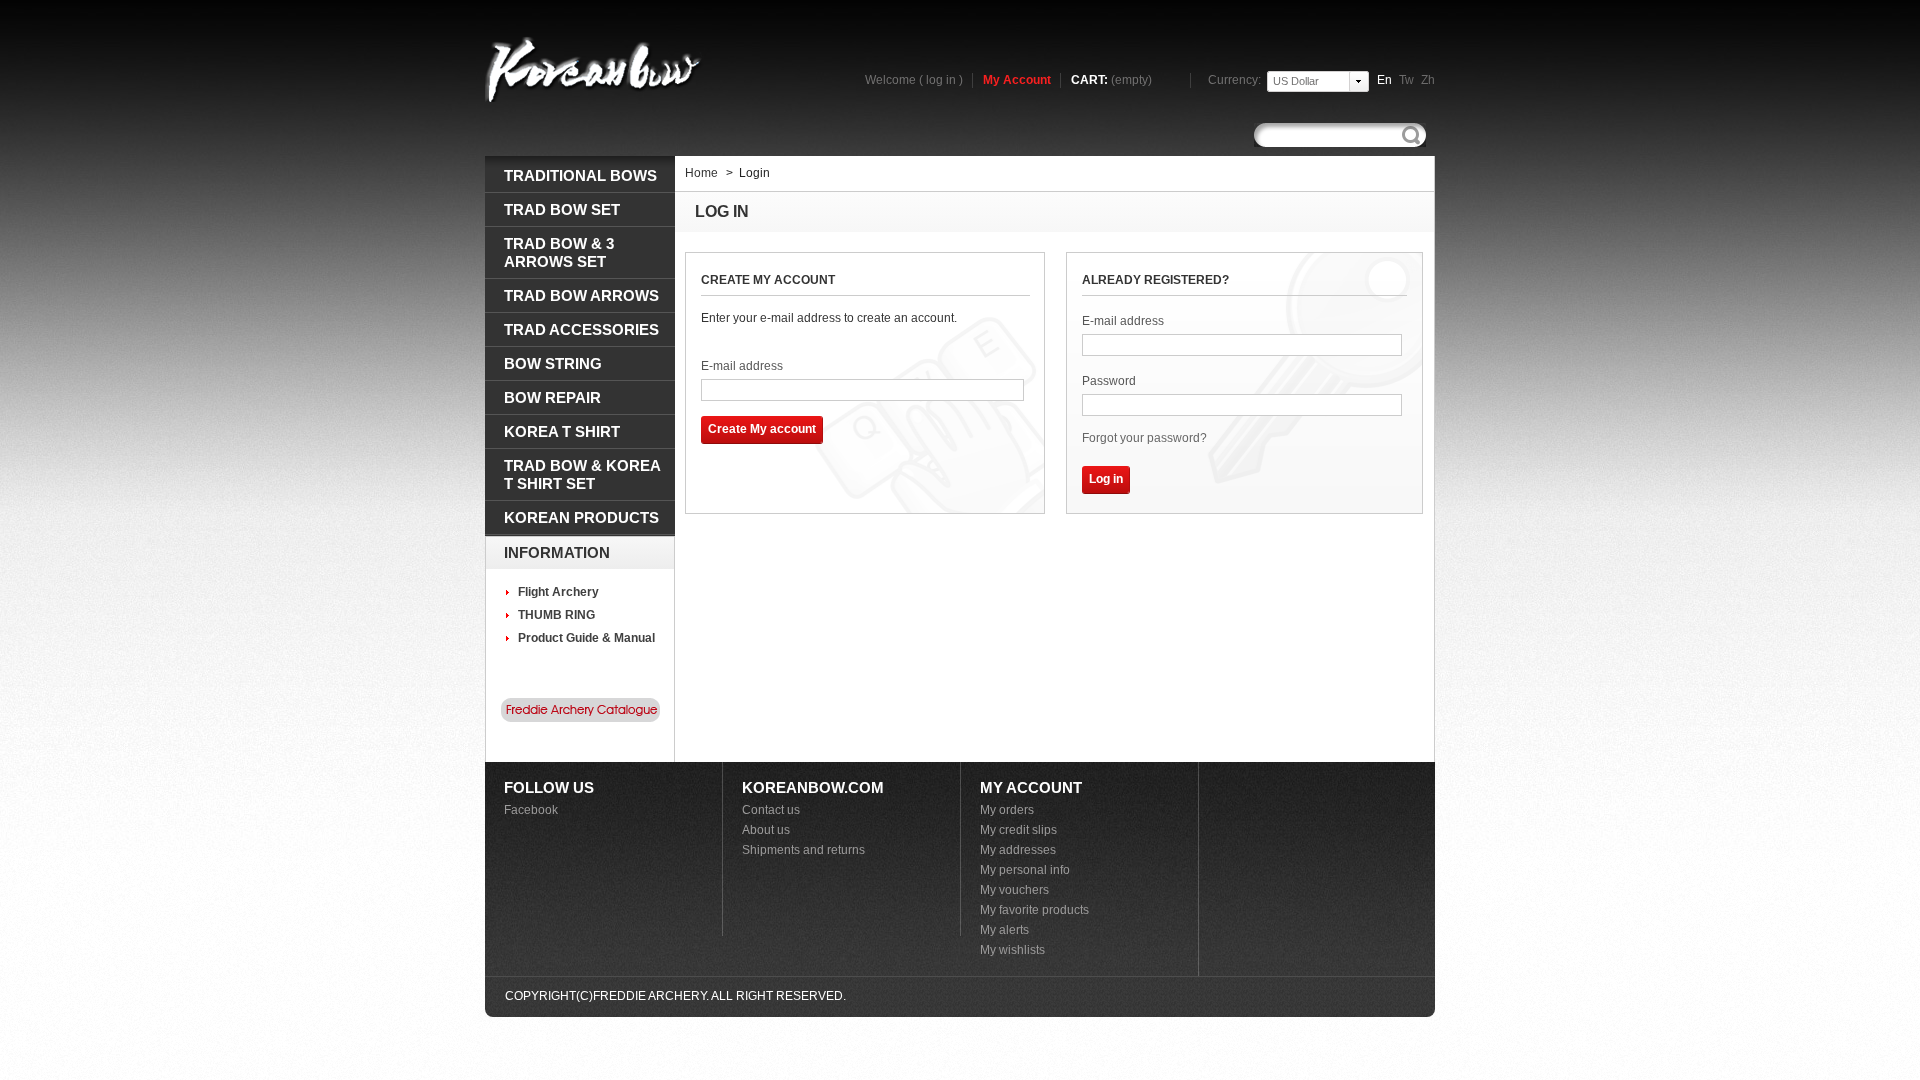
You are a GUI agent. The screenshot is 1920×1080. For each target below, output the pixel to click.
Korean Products (581, 517)
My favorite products (1034, 910)
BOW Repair (552, 397)
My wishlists (1012, 950)
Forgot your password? (1144, 438)
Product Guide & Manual (586, 638)
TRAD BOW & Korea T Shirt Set (582, 474)
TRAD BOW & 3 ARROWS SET (559, 252)
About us (766, 830)
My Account (1017, 80)
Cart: (1111, 80)
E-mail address (742, 366)
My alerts (1004, 930)
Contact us (771, 810)
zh (1428, 80)
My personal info (1025, 870)
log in (941, 80)
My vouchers (1014, 890)
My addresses (1018, 850)
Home (701, 173)
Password (1109, 381)
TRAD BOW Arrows (581, 295)
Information (557, 552)
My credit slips (1018, 830)
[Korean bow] (595, 69)
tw (1406, 80)
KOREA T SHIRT (562, 431)
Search (1411, 135)
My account (1031, 787)
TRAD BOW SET (562, 209)
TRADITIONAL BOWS (580, 175)
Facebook (531, 810)
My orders (1007, 810)
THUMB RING (556, 615)
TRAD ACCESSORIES (581, 329)
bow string (553, 363)
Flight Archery (558, 592)
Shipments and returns (803, 850)
